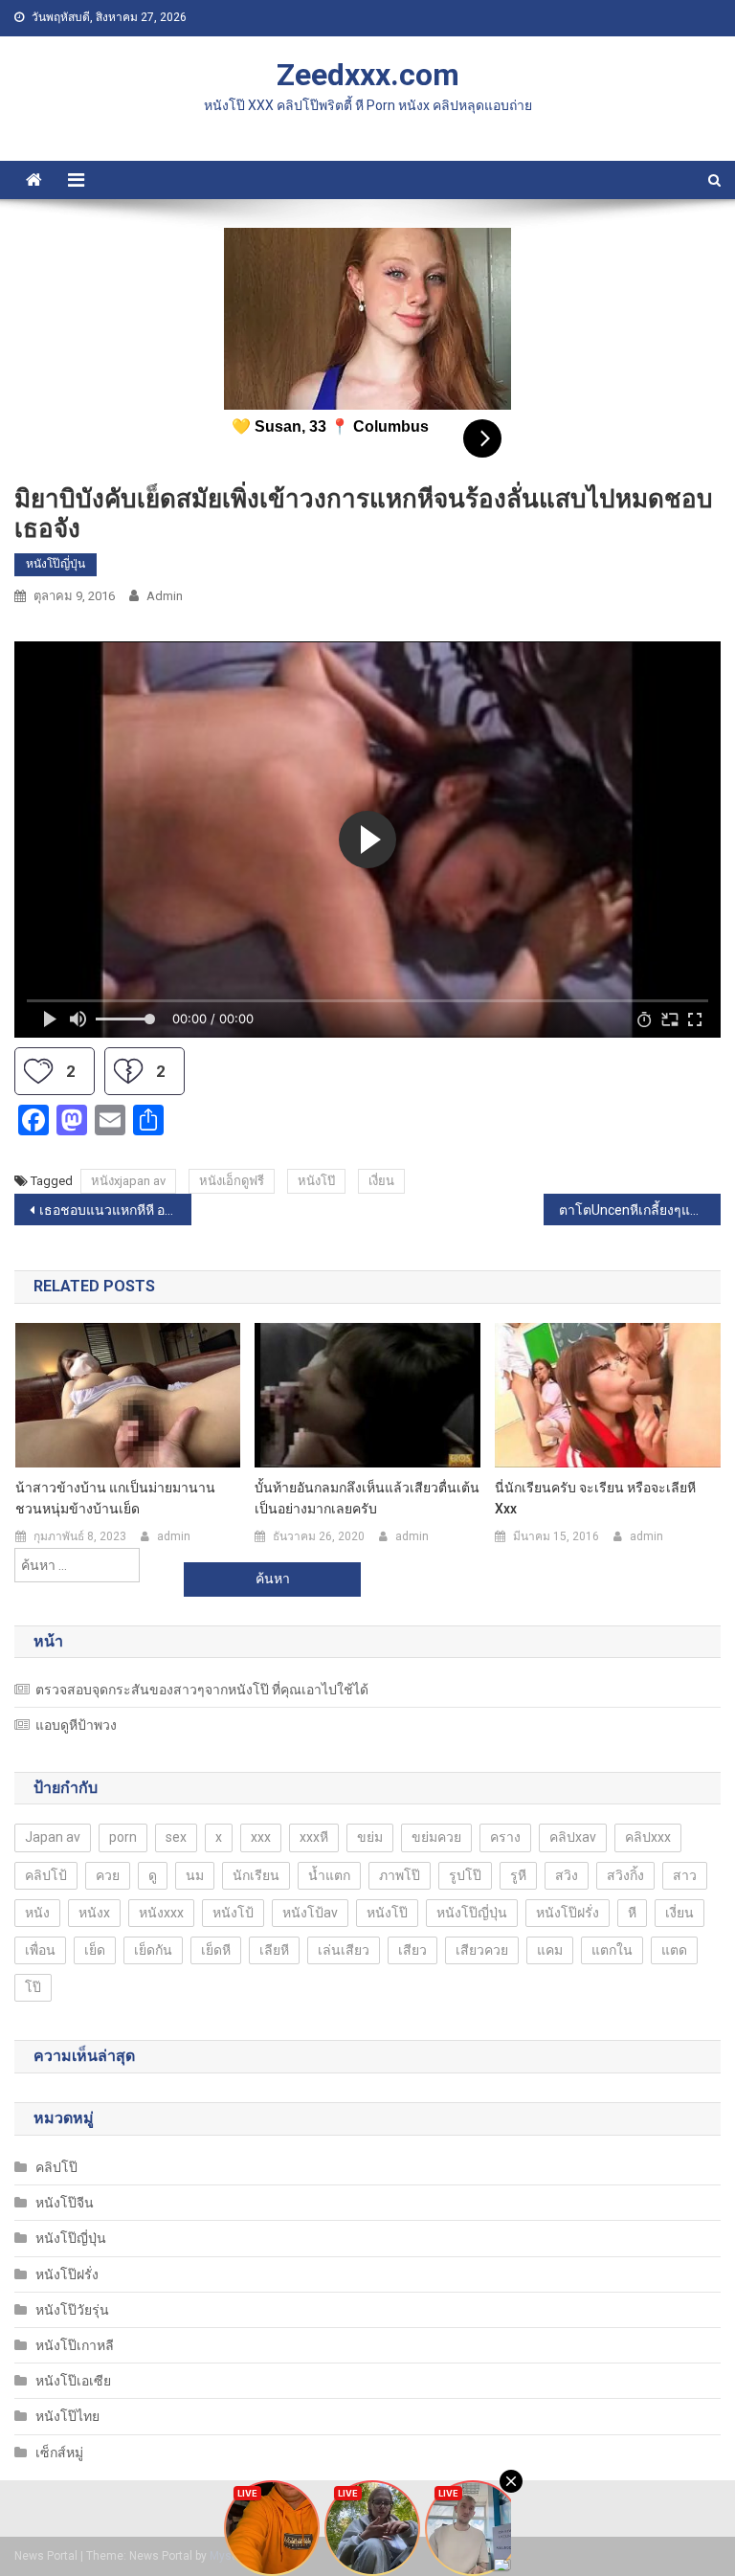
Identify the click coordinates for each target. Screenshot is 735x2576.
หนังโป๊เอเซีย (73, 2381)
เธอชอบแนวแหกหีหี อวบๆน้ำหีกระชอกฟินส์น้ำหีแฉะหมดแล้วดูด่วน (115, 1210)
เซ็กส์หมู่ (59, 2453)
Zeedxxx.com (368, 75)
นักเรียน (256, 1875)
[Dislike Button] (128, 1071)
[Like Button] (38, 1071)
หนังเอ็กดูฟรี (232, 1181)
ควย (108, 1875)
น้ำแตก (329, 1875)
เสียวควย (482, 1950)
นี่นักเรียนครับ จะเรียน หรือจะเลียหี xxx (595, 1498)
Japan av (53, 1837)
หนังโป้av (310, 1913)
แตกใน (612, 1950)
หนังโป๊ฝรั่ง (568, 1913)
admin (165, 596)
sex (176, 1837)
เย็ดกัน (153, 1950)
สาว (685, 1875)
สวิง (567, 1875)
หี (632, 1913)
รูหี (518, 1875)
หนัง (37, 1913)
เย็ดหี (216, 1950)
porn (123, 1837)
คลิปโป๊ (56, 2167)
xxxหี (314, 1837)
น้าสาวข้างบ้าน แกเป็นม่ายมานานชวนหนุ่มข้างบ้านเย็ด (115, 1498)
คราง (505, 1837)
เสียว (412, 1950)
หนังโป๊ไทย (67, 2416)
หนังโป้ (233, 1913)
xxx (261, 1837)
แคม (550, 1950)
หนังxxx (161, 1913)
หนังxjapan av (128, 1181)
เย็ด (95, 1950)
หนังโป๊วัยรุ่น (72, 2310)
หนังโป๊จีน (65, 2203)
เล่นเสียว (344, 1950)
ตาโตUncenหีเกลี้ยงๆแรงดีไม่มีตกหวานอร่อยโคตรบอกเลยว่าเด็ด (639, 1210)
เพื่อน (40, 1950)
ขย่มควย (436, 1837)
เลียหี (274, 1950)
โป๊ (33, 1987)
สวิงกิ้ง (625, 1875)
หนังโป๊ (316, 1181)
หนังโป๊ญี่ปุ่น (56, 564)
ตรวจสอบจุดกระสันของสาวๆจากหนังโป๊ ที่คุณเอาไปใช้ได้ (202, 1690)
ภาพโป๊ (400, 1875)
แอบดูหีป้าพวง (76, 1725)
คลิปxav (573, 1837)
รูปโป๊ (465, 1875)
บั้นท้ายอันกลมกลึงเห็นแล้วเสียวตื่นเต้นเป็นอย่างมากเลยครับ (367, 1498)
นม (195, 1875)
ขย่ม (370, 1837)
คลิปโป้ (46, 1875)
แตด (674, 1950)
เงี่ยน (381, 1181)
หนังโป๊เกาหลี (75, 2345)
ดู (153, 1875)
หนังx (94, 1913)
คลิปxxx (648, 1837)
